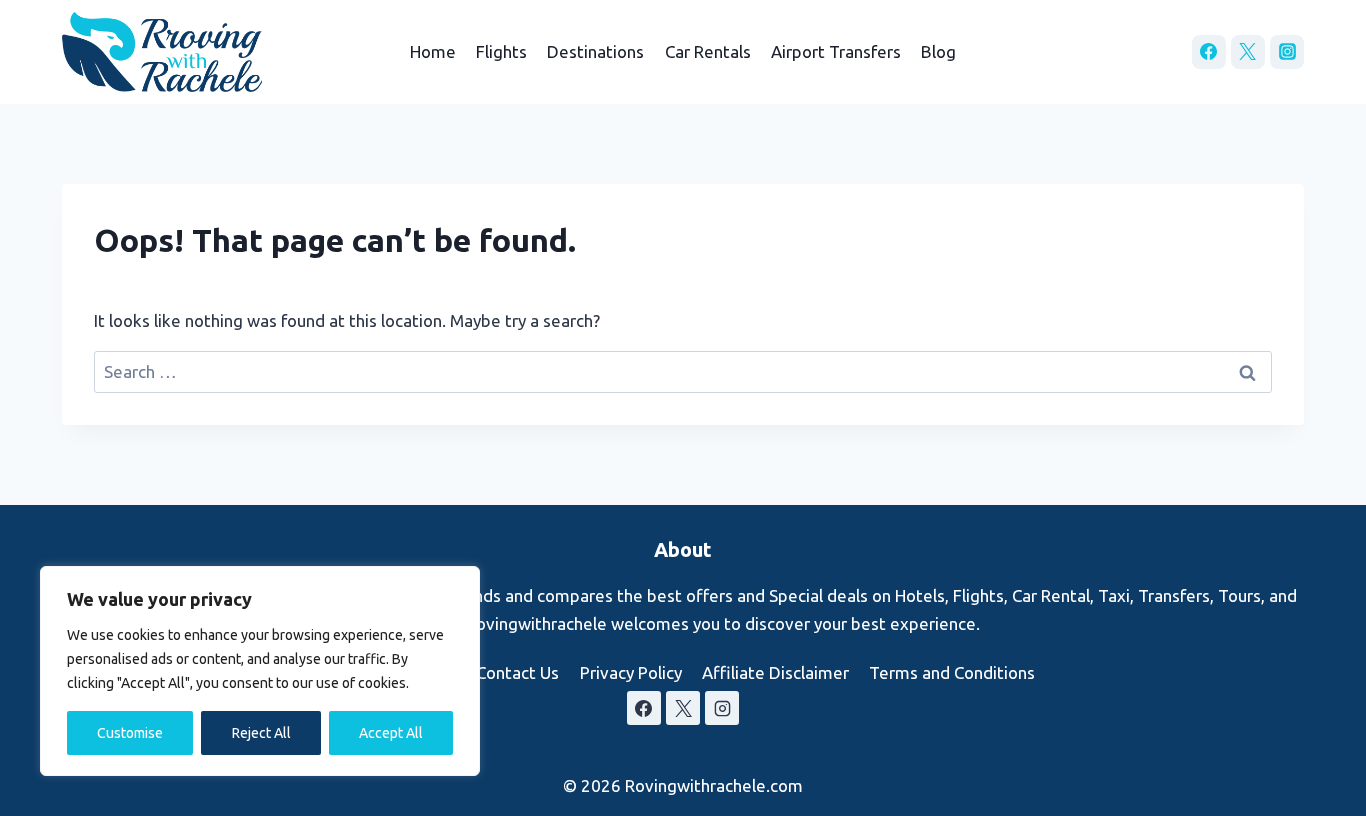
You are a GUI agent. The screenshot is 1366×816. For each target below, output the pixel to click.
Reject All (261, 733)
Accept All (391, 733)
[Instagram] (1287, 52)
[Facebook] (1209, 52)
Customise (130, 733)
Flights (501, 51)
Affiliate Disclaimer (775, 672)
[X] (1248, 52)
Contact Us (517, 672)
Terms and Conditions (952, 672)
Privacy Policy (631, 672)
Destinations (595, 51)
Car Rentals (708, 51)
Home (433, 51)
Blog (938, 51)
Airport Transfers (836, 51)
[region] (260, 671)
